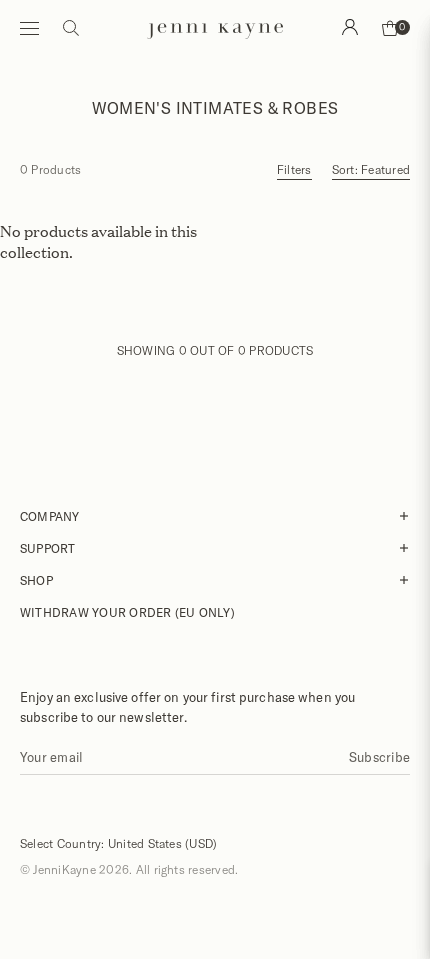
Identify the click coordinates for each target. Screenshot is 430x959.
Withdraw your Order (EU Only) (127, 612)
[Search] (350, 27)
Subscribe (379, 757)
